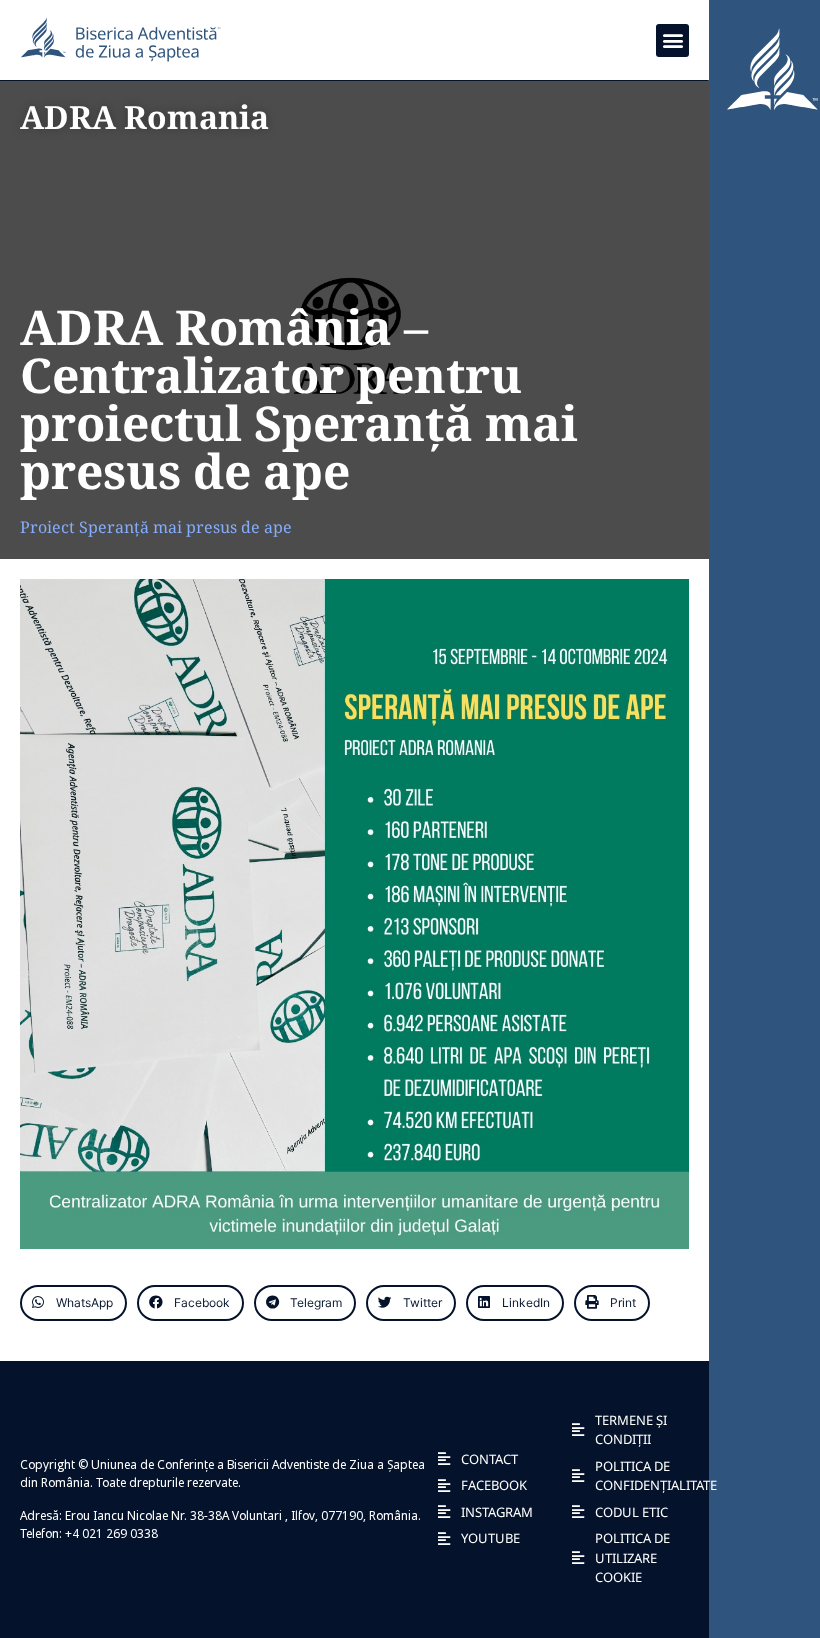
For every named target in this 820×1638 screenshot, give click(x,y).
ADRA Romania (144, 116)
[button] (672, 40)
